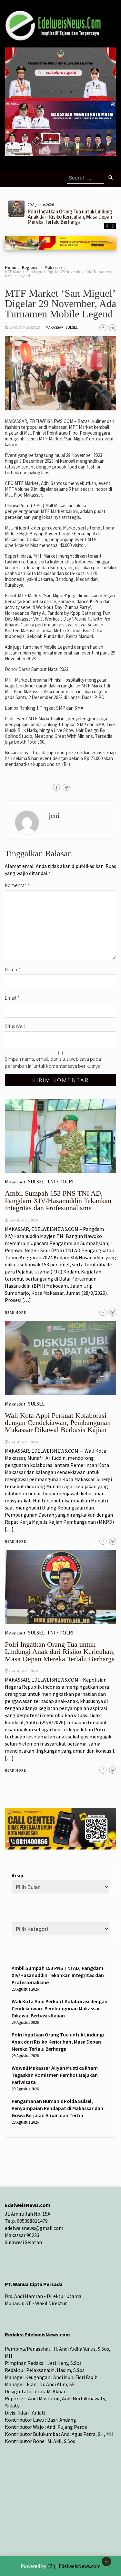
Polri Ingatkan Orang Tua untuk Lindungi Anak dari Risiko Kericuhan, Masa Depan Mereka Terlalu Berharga (71, 217)
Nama (13, 969)
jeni (54, 815)
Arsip (17, 1875)
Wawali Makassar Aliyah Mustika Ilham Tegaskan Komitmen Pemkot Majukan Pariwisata (55, 2075)
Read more (15, 1770)
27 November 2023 (24, 327)
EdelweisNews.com (80, 2566)
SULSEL (72, 327)
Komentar (17, 885)
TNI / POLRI (60, 1633)
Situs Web (15, 1026)
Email (12, 998)
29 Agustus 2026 (23, 1671)
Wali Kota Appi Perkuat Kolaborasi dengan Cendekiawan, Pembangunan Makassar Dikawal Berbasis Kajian (60, 2008)
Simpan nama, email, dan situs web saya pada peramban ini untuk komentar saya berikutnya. (53, 1062)
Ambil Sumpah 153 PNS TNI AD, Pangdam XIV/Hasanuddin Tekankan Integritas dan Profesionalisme (58, 1975)
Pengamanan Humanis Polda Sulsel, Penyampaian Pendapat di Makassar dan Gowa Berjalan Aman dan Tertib (57, 2108)
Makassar (54, 327)
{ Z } (51, 2566)
